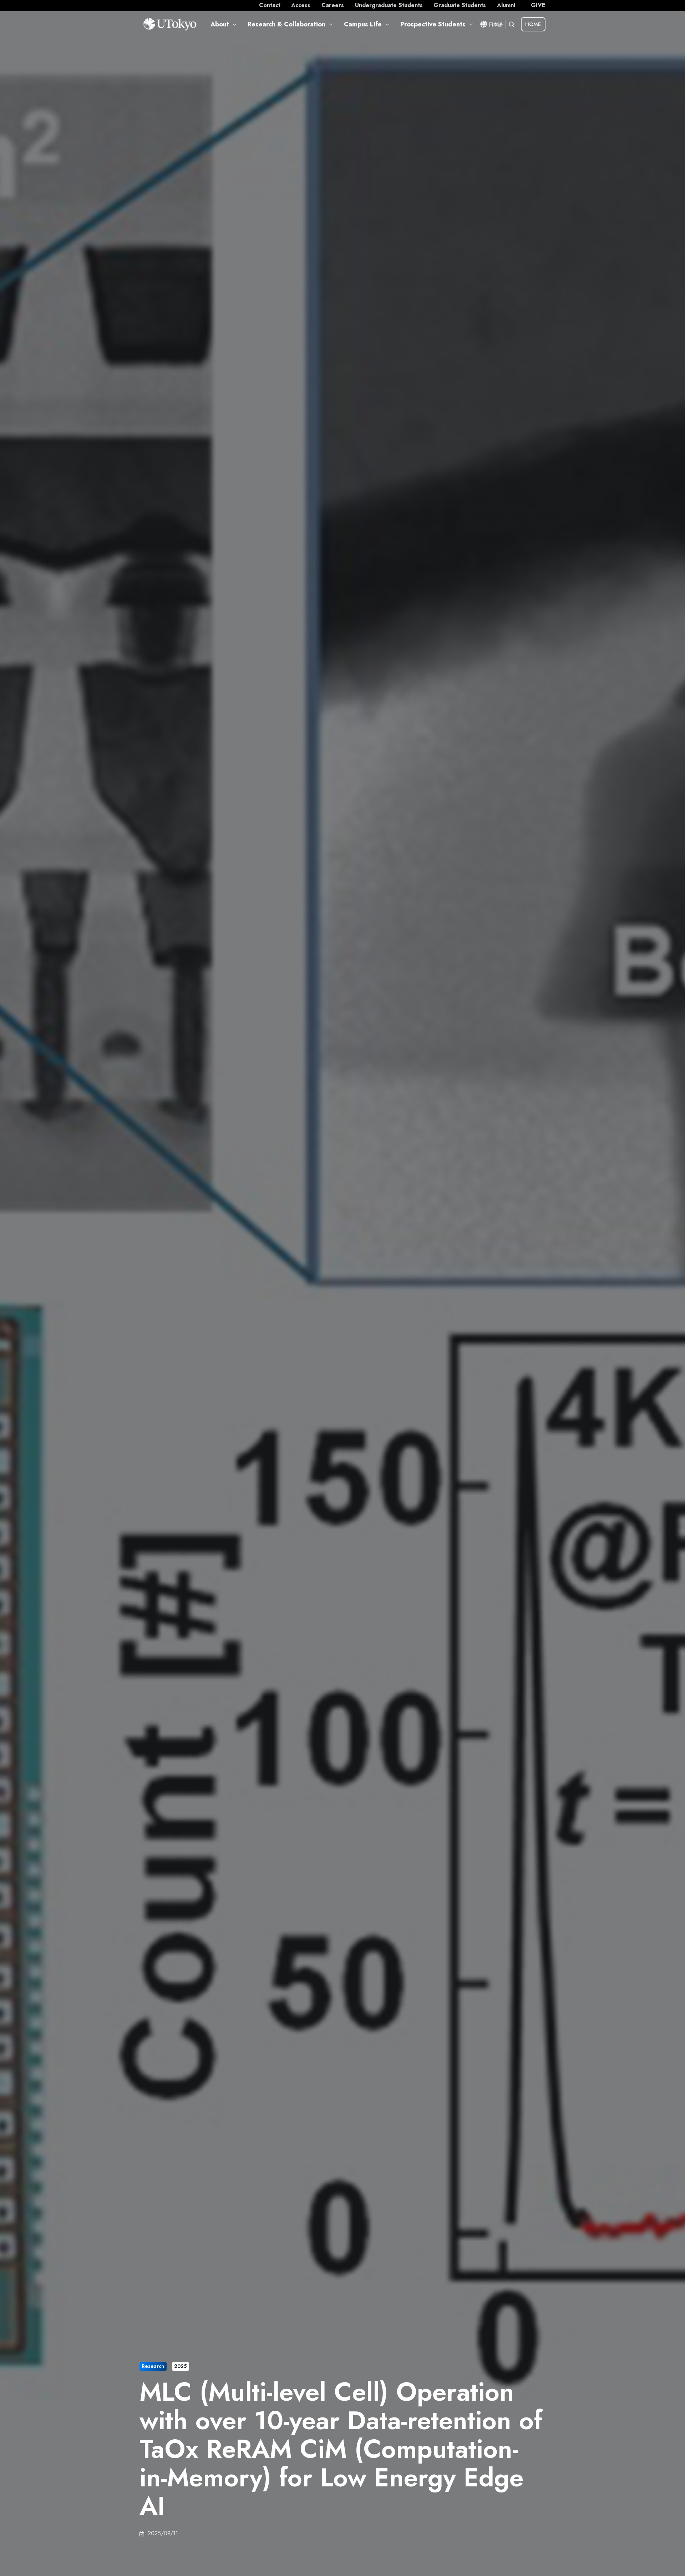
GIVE (538, 5)
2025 (180, 2366)
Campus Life (363, 24)
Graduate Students (460, 5)
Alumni (506, 5)
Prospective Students (433, 24)
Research (153, 2366)
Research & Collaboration (286, 24)
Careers (333, 5)
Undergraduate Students (389, 5)
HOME (533, 24)
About (220, 24)
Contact (270, 5)
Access (301, 5)
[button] (512, 24)
